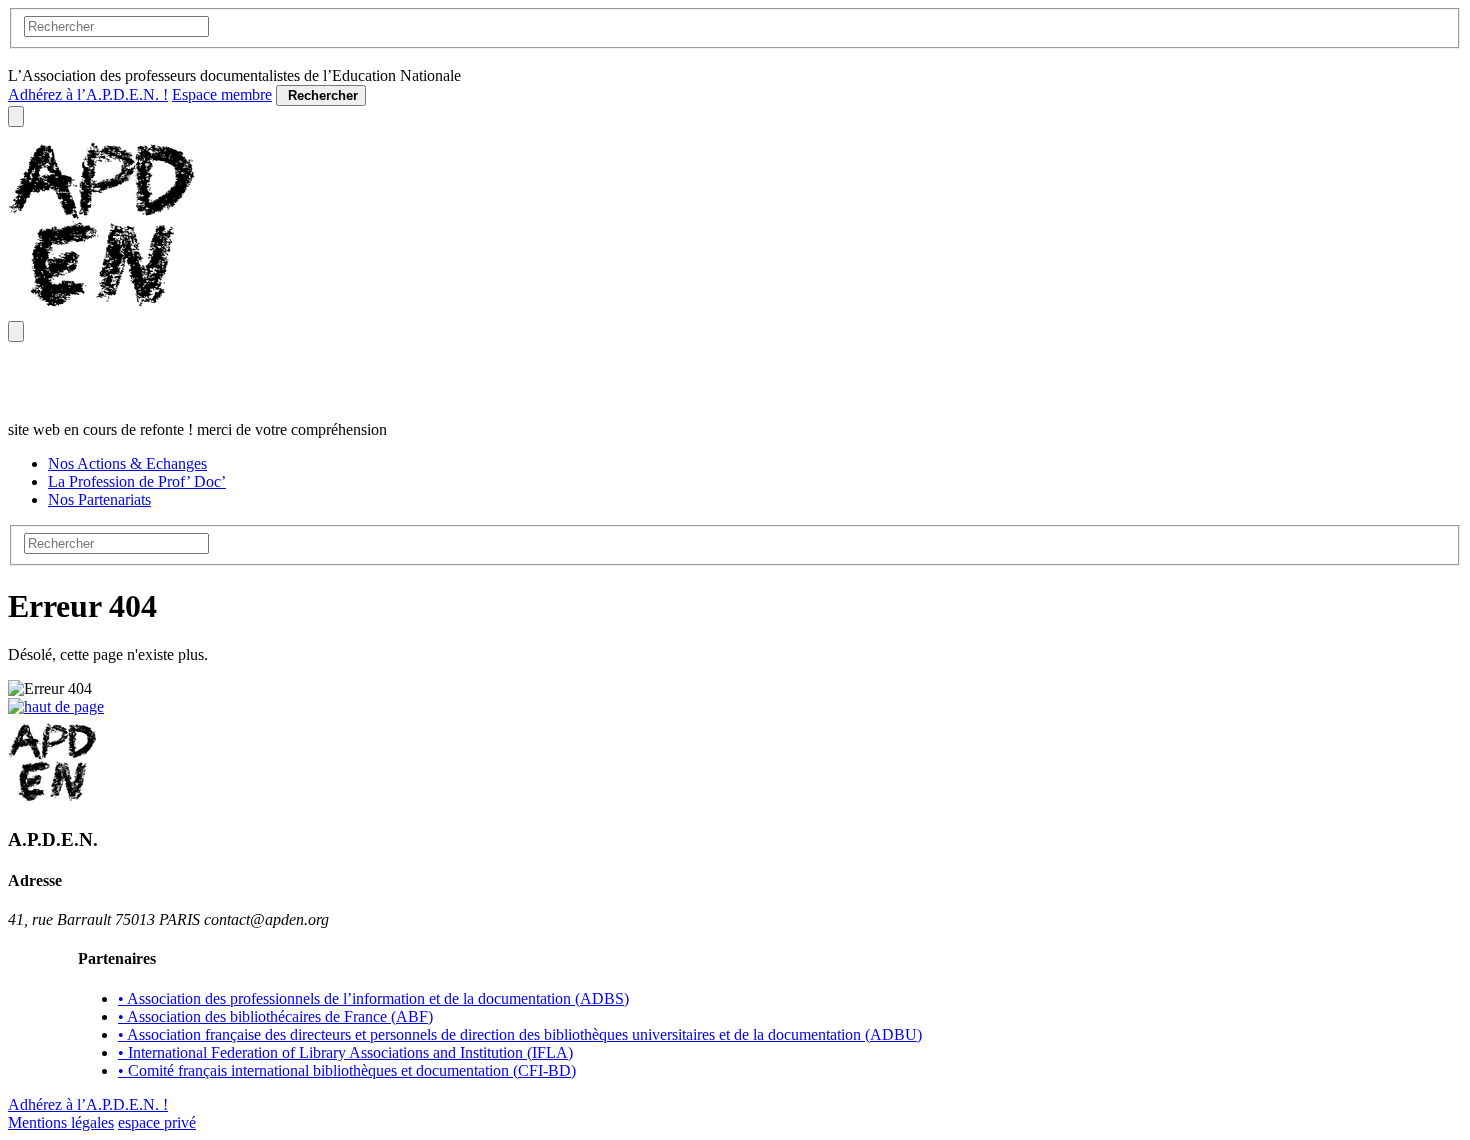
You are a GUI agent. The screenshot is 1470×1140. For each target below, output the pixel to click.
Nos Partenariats (99, 499)
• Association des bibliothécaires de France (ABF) (275, 1016)
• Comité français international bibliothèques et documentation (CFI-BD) (347, 1070)
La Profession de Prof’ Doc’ (137, 481)
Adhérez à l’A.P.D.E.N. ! (88, 94)
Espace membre (222, 94)
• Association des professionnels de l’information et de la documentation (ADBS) (373, 998)
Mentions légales (61, 1122)
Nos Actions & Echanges (127, 463)
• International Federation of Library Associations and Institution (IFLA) (345, 1052)
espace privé (157, 1122)
